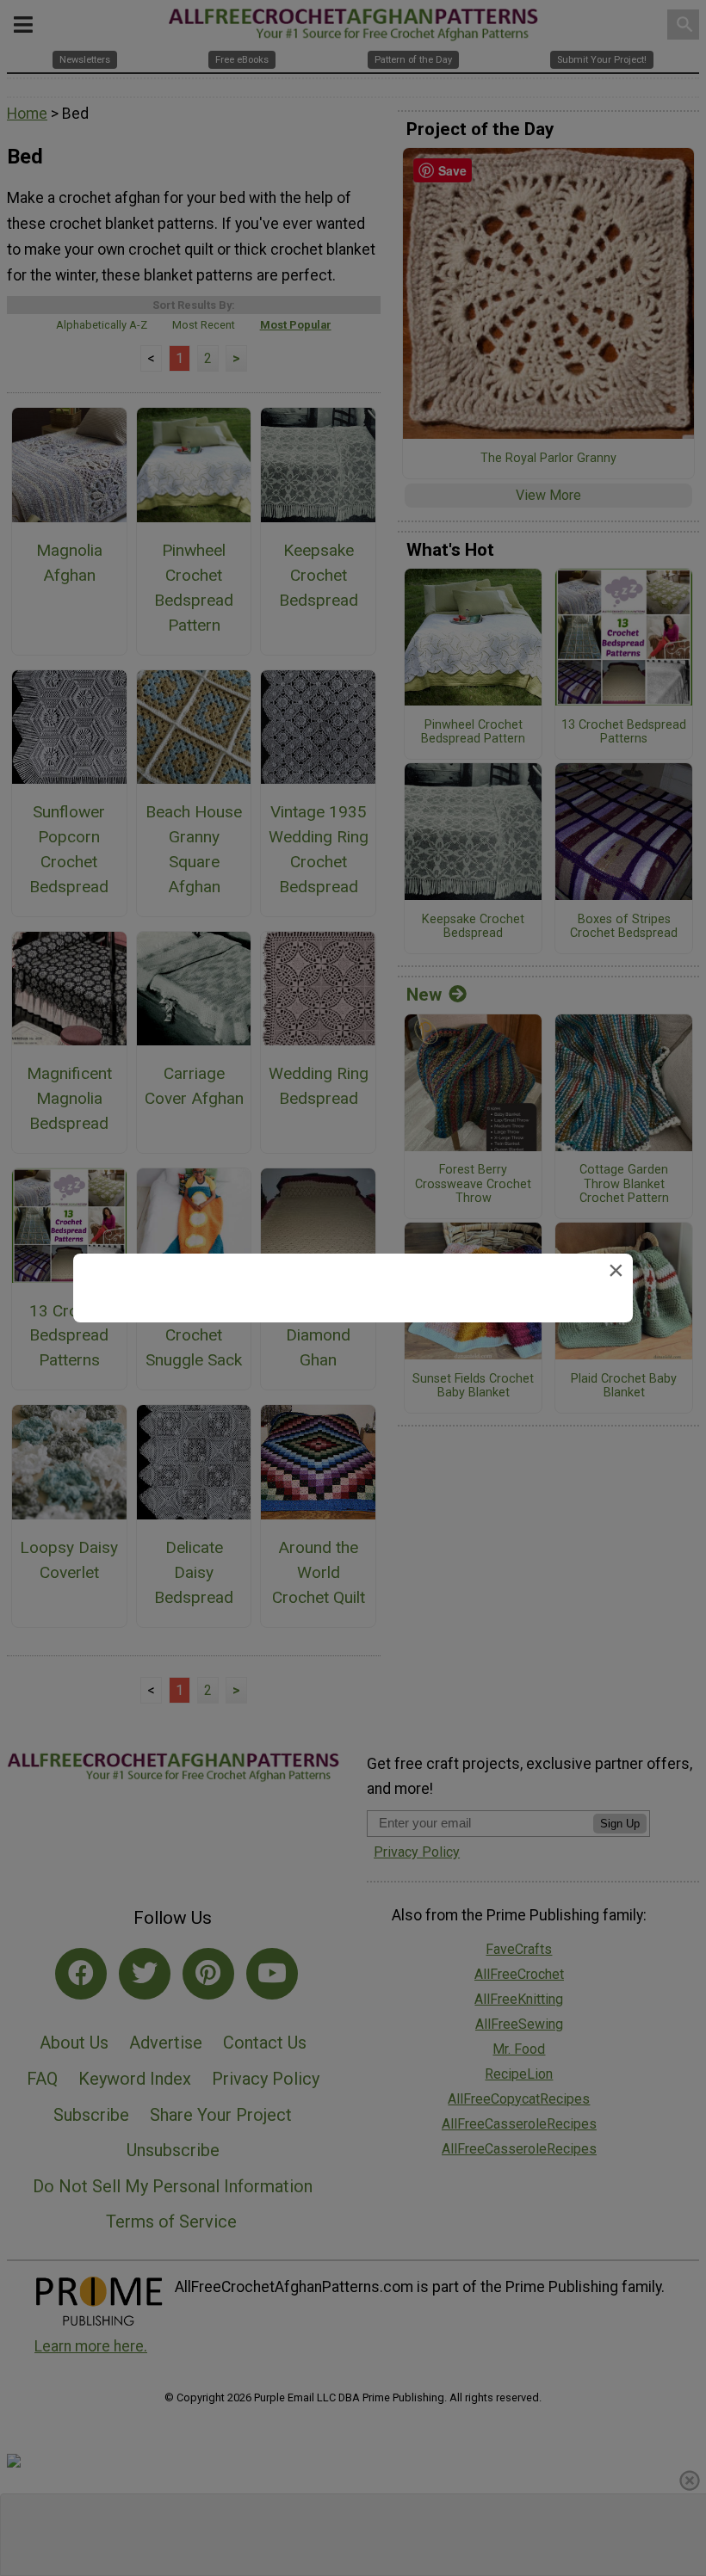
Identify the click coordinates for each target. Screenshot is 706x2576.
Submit (353, 1411)
